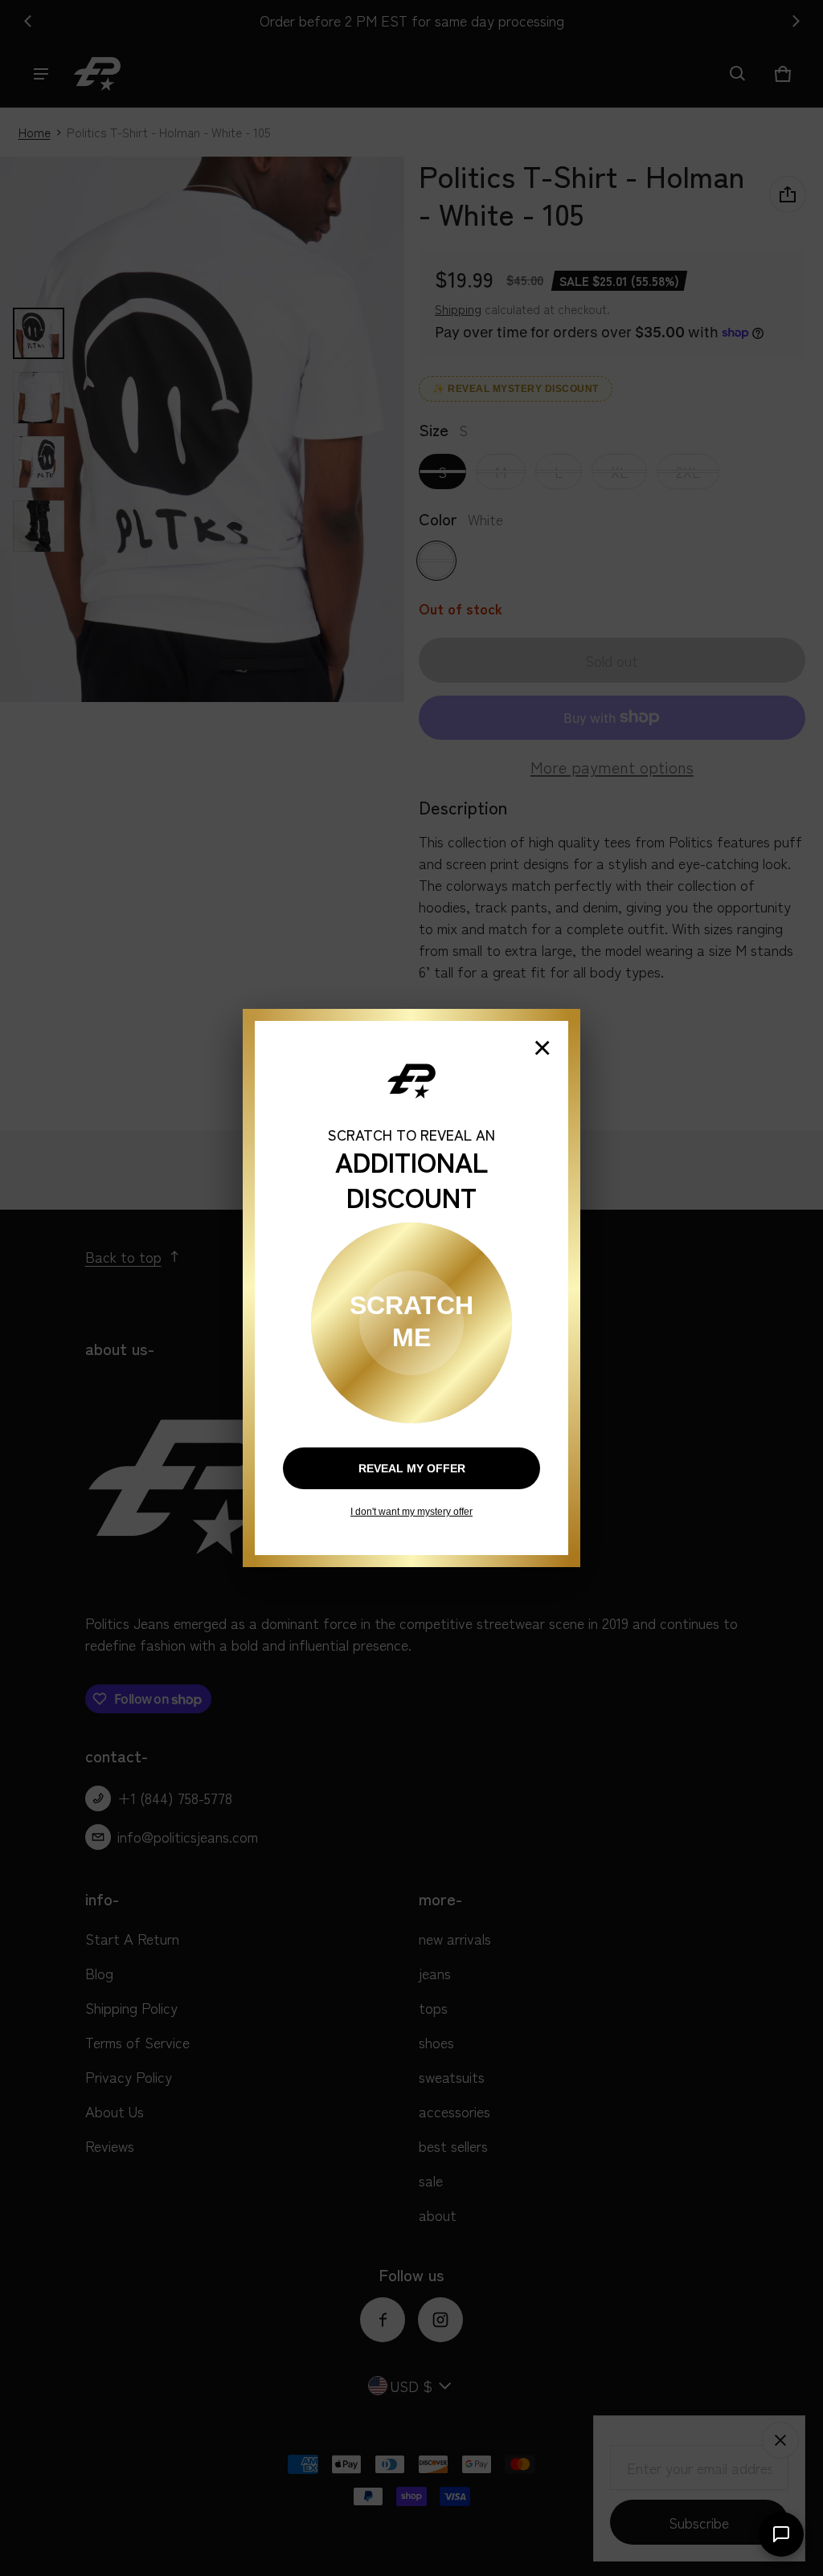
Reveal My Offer (412, 1468)
